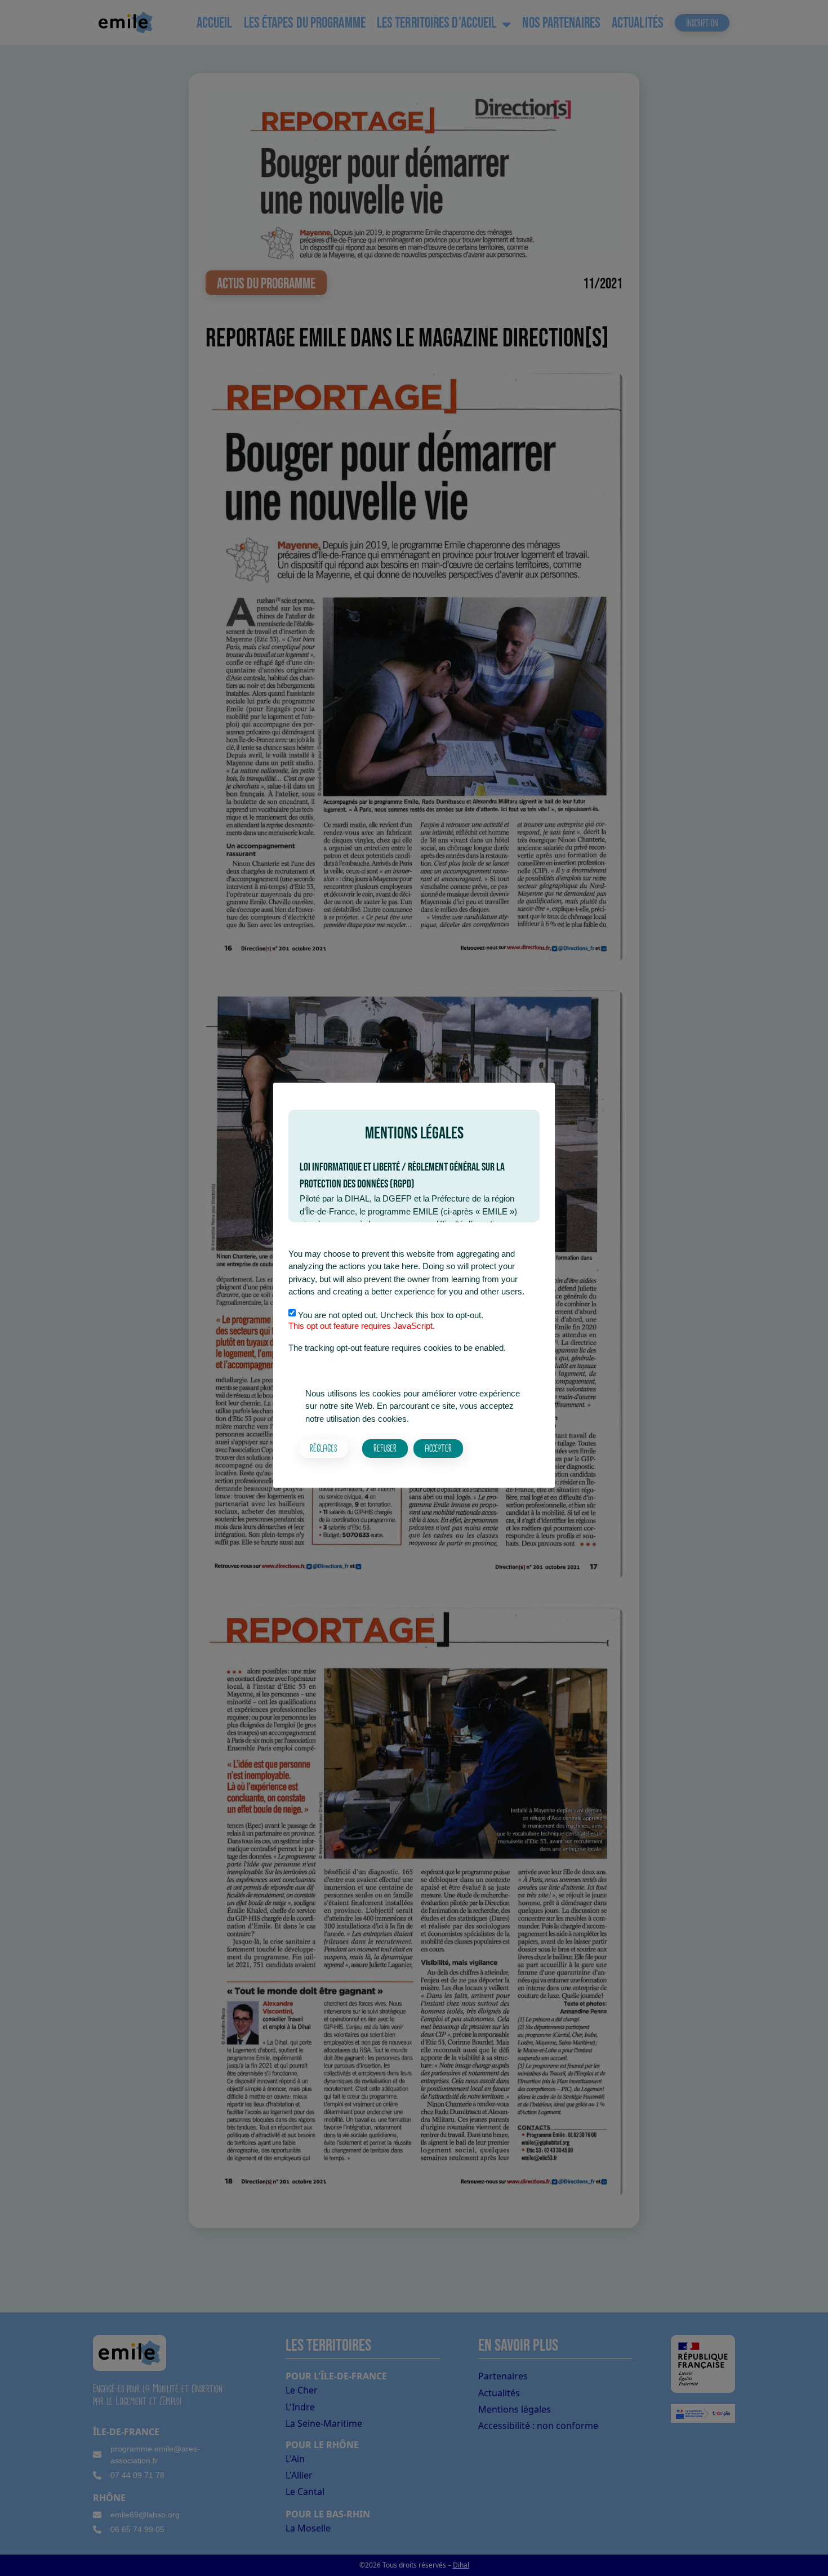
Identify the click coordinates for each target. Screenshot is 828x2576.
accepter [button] (438, 1448)
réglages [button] (323, 1448)
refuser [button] (385, 1448)
